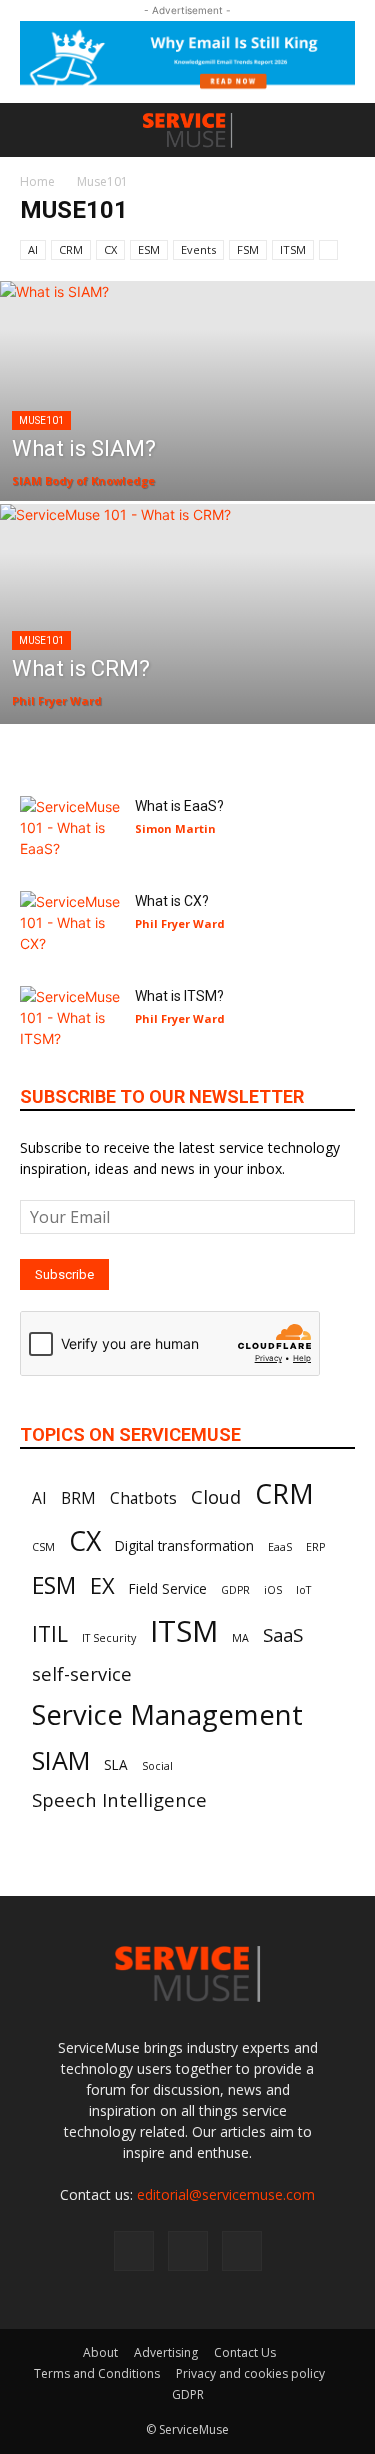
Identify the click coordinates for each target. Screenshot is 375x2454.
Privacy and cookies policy (250, 2373)
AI (33, 249)
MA (240, 1638)
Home (37, 181)
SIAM (61, 1760)
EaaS (280, 1547)
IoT (303, 1590)
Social (157, 1766)
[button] (34, 130)
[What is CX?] (70, 925)
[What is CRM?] (187, 666)
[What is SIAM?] (187, 443)
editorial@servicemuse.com (226, 2194)
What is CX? (172, 901)
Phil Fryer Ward (57, 700)
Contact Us (245, 2352)
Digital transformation (184, 1546)
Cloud (216, 1496)
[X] (242, 2251)
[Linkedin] (188, 2251)
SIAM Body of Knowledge (83, 480)
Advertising (166, 2352)
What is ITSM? (179, 996)
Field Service (168, 1589)
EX (102, 1585)
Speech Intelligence (119, 1799)
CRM (71, 249)
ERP (315, 1547)
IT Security (109, 1638)
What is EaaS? (179, 806)
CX (110, 249)
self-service (82, 1673)
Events (198, 249)
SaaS (283, 1634)
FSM (248, 249)
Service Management (167, 1714)
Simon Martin (175, 828)
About (100, 2352)
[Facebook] (134, 2251)
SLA (116, 1765)
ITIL (50, 1633)
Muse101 (41, 420)
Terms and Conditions (97, 2373)
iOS (273, 1590)
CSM (43, 1547)
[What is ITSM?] (70, 1020)
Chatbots (143, 1498)
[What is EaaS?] (70, 830)
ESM (149, 249)
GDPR (235, 1590)
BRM (78, 1498)
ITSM (293, 249)
